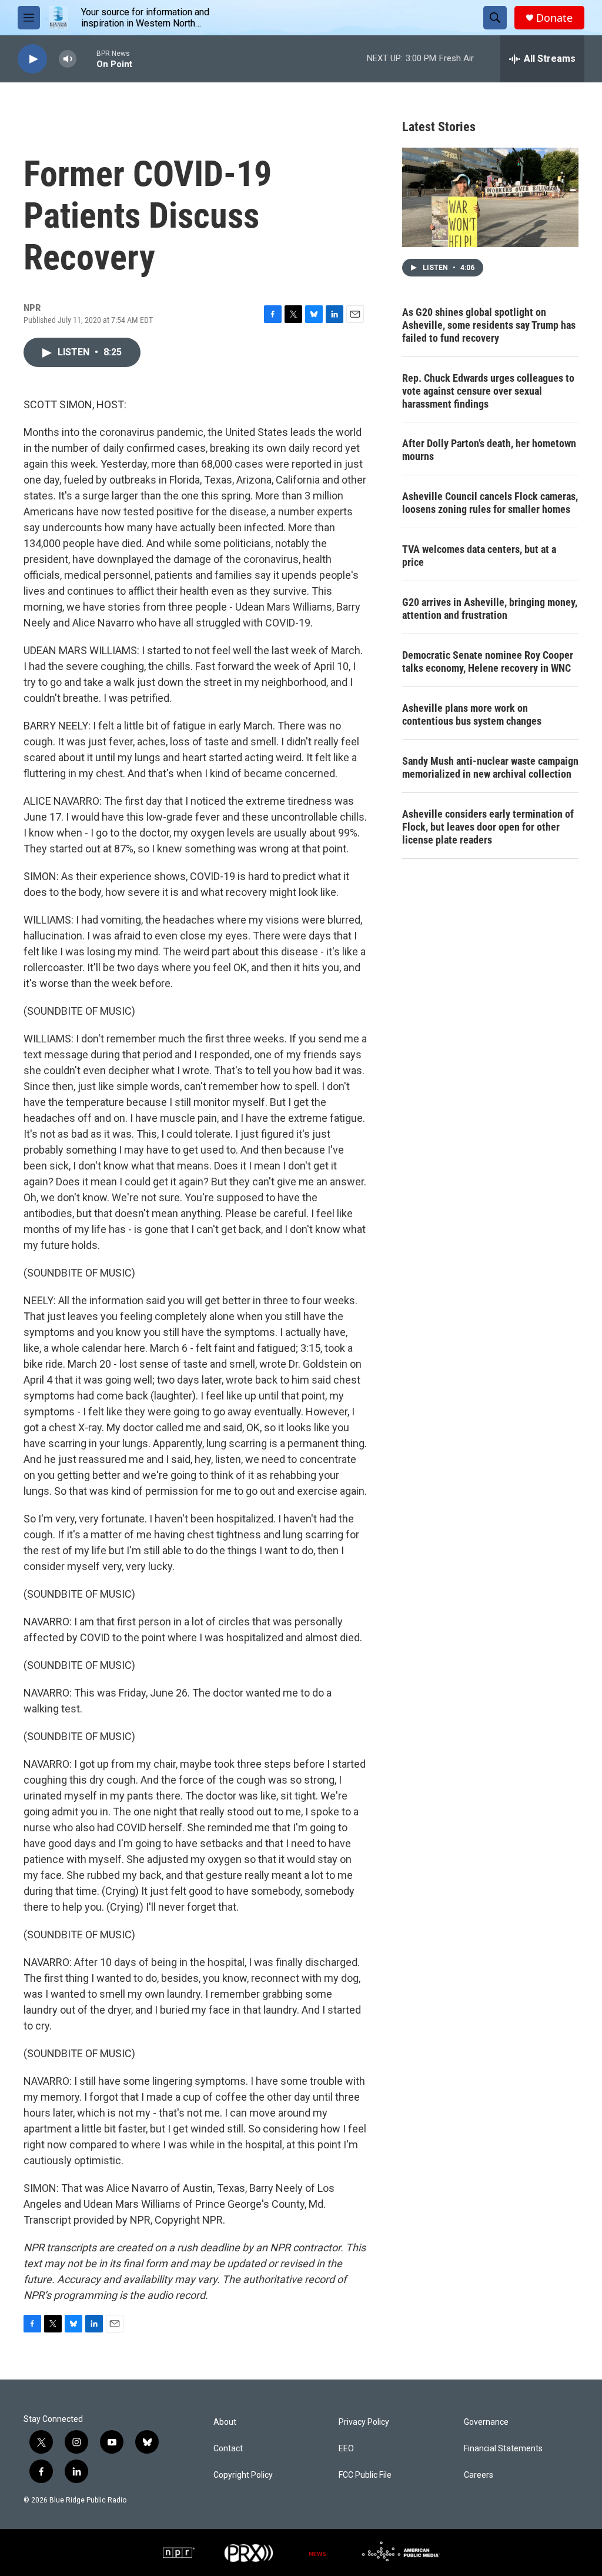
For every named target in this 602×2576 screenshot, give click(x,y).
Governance (486, 2422)
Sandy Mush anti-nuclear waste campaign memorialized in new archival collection (490, 767)
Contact (228, 2449)
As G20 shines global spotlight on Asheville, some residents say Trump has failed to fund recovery (489, 325)
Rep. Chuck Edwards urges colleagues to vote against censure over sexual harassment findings (488, 391)
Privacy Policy (364, 2422)
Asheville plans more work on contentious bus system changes (472, 714)
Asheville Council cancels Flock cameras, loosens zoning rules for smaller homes (490, 503)
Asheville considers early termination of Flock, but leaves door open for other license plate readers (488, 827)
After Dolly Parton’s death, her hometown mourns (489, 450)
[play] (32, 59)
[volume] (68, 59)
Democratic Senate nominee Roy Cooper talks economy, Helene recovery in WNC (488, 662)
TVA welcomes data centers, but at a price (479, 556)
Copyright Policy (243, 2475)
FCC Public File (365, 2475)
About (225, 2422)
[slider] (86, 59)
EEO (346, 2449)
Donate (554, 18)
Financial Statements (503, 2449)
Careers (479, 2475)
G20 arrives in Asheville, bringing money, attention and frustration (490, 609)
